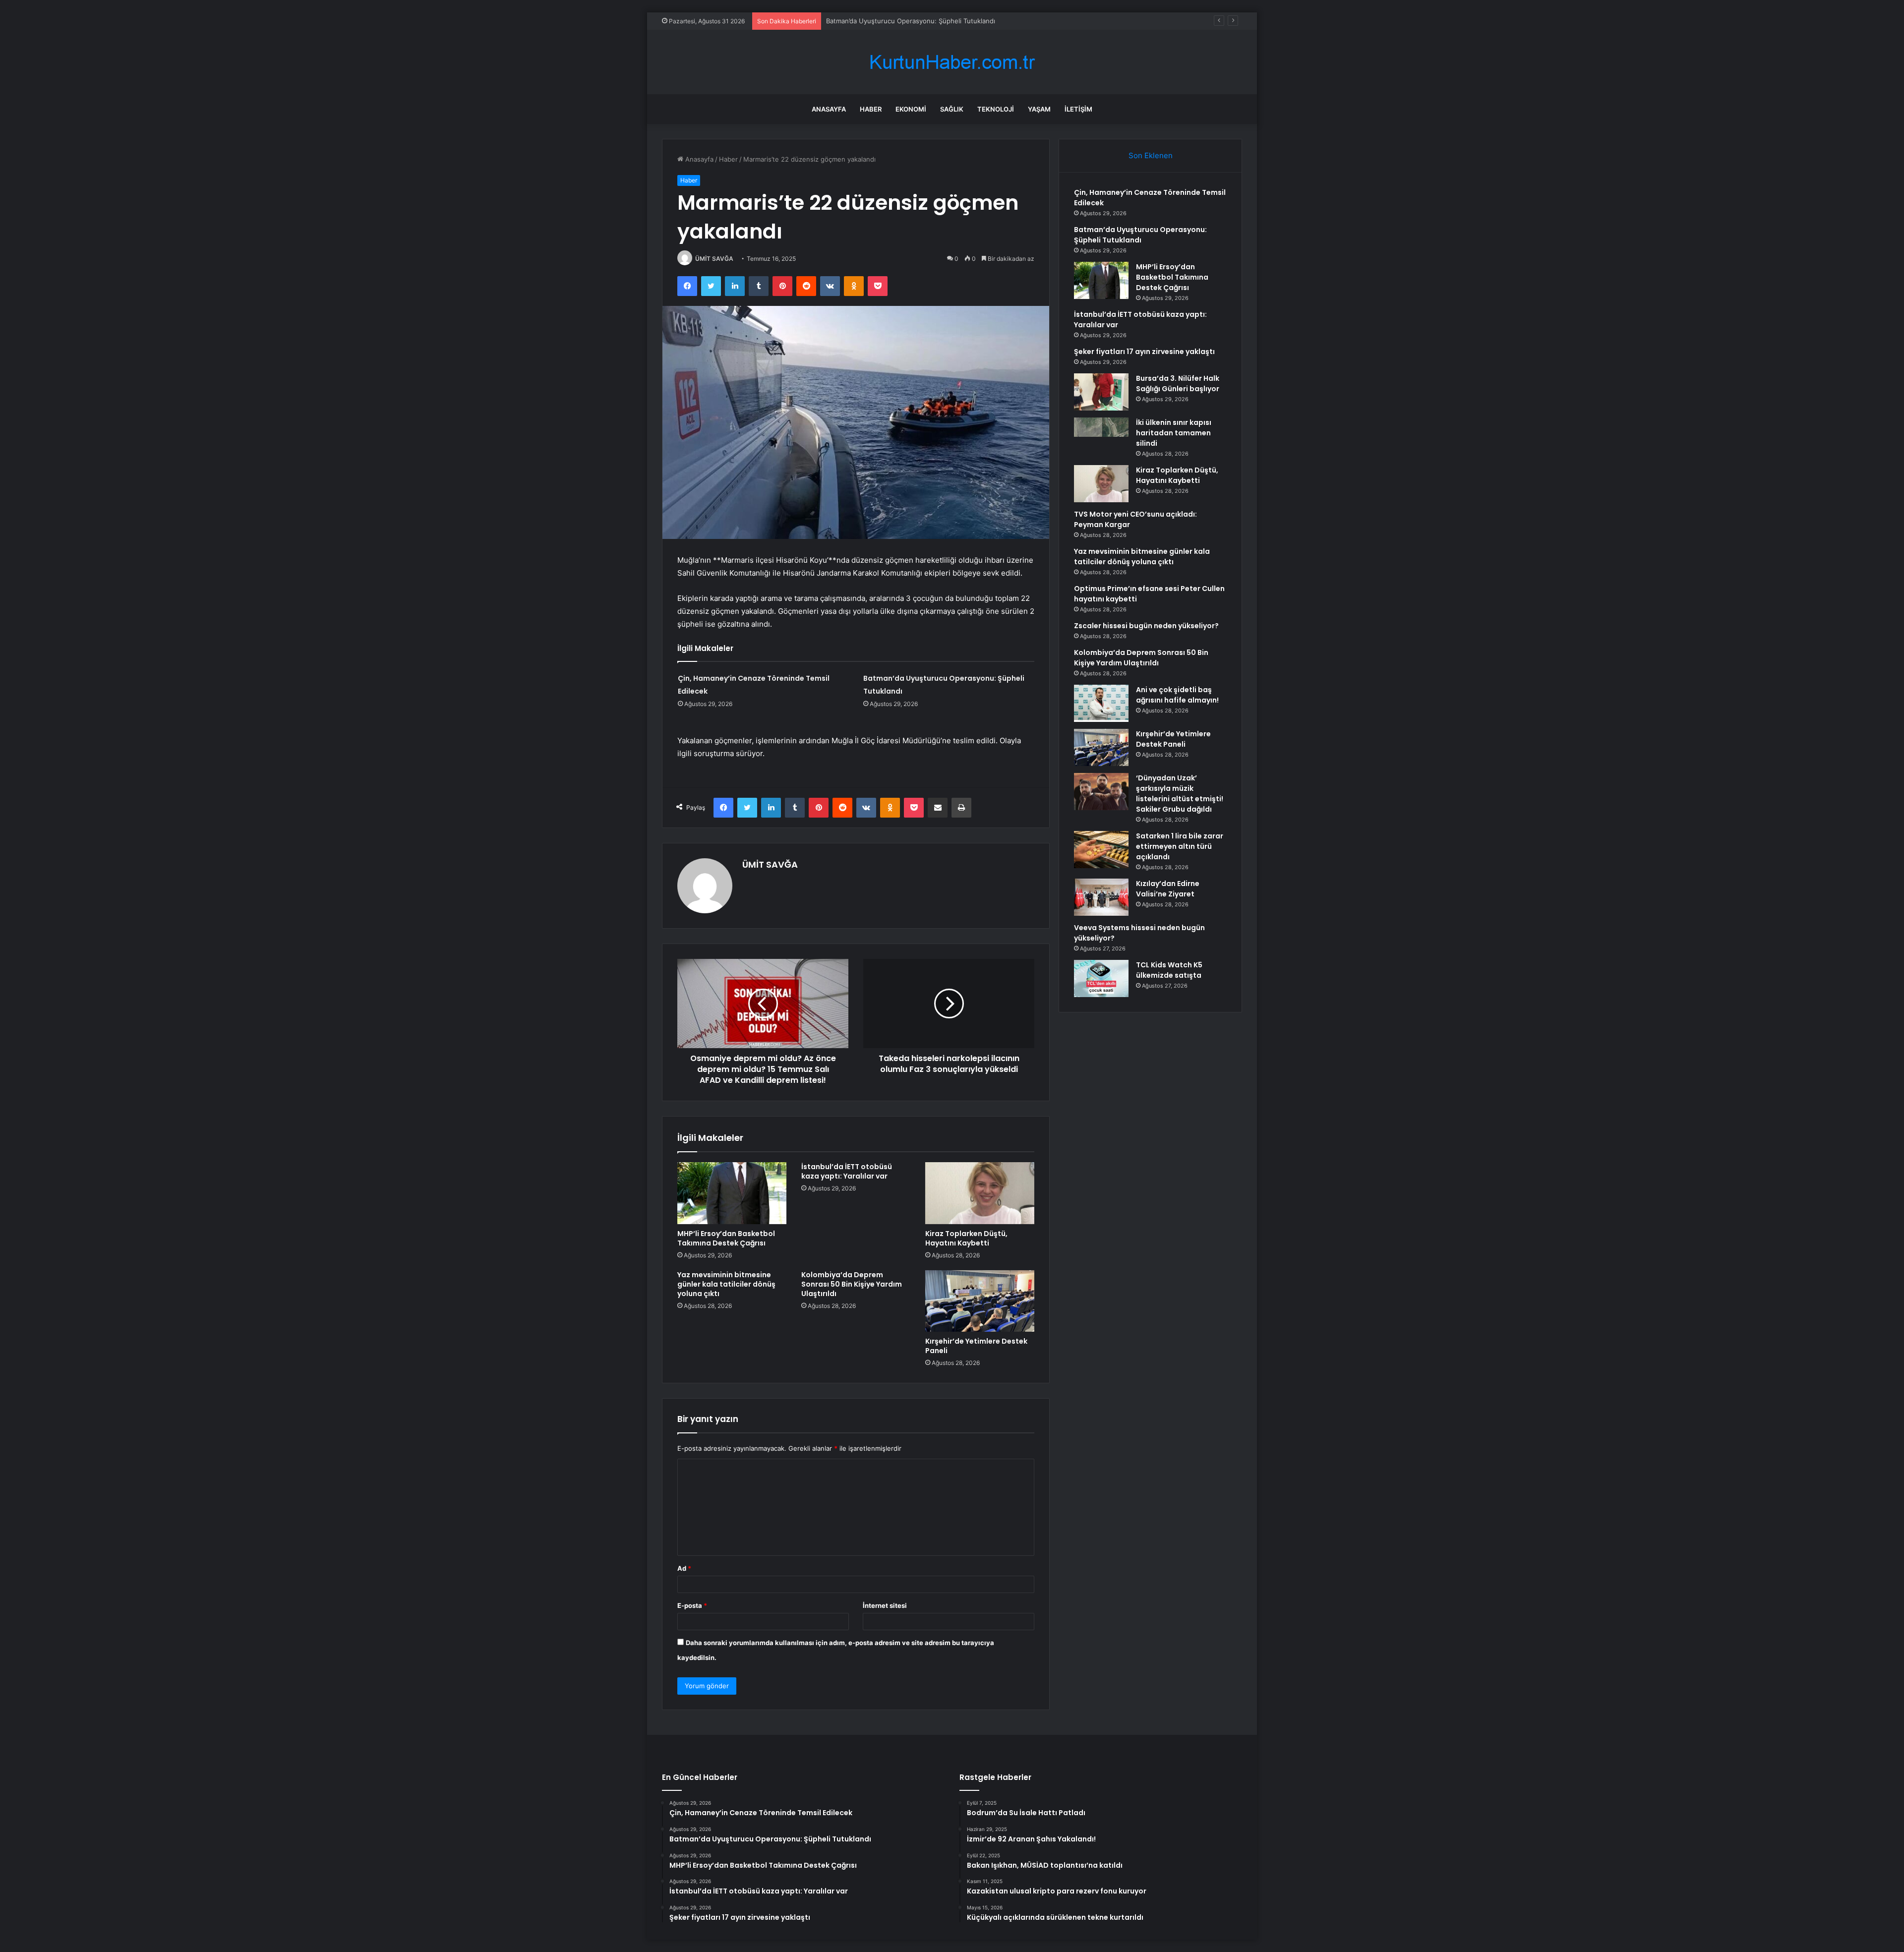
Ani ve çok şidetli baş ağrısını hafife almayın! (1177, 695)
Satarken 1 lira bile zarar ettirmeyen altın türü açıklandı (1180, 846)
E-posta (692, 1605)
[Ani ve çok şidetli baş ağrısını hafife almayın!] (1101, 703)
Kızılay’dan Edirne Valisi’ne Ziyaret (1168, 889)
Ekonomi (911, 109)
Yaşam (1039, 109)
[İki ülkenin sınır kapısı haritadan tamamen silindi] (1101, 436)
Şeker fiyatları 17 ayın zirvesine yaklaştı (1144, 352)
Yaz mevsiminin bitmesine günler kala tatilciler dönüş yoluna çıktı (726, 1284)
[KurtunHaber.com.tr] (952, 62)
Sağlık (952, 109)
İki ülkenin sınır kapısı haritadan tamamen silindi (1174, 433)
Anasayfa (829, 109)
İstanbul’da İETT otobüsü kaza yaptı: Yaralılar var (847, 1171)
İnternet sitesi (885, 1605)
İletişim (1078, 109)
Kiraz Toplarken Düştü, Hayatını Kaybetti (966, 1238)
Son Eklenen (1151, 155)
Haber (871, 109)
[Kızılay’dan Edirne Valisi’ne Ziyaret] (1101, 897)
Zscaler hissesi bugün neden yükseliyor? (1146, 626)
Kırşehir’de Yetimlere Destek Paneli (976, 1346)
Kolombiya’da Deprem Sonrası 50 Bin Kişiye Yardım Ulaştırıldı (852, 1284)
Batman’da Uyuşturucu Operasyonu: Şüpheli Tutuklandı (1140, 235)
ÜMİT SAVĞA (714, 259)
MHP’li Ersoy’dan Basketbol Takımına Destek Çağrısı (905, 21)
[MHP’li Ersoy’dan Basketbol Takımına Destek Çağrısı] (732, 1193)
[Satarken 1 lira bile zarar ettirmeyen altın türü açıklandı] (1101, 850)
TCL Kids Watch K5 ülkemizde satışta (1169, 970)
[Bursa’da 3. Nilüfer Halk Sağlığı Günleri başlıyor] (1101, 392)
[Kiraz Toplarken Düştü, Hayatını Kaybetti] (980, 1193)
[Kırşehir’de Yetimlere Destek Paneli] (980, 1301)
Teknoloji (996, 109)
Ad (684, 1568)
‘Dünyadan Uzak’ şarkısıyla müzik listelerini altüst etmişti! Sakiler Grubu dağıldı (1180, 794)
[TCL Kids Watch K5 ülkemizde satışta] (1101, 978)
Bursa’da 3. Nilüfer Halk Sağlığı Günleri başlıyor (1178, 384)
